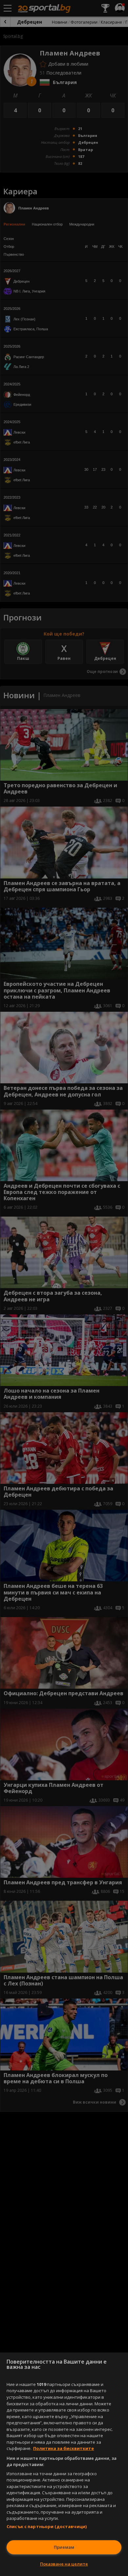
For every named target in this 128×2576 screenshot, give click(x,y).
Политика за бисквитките (64, 2448)
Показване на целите (64, 2564)
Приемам (64, 2547)
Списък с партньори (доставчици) (47, 2526)
